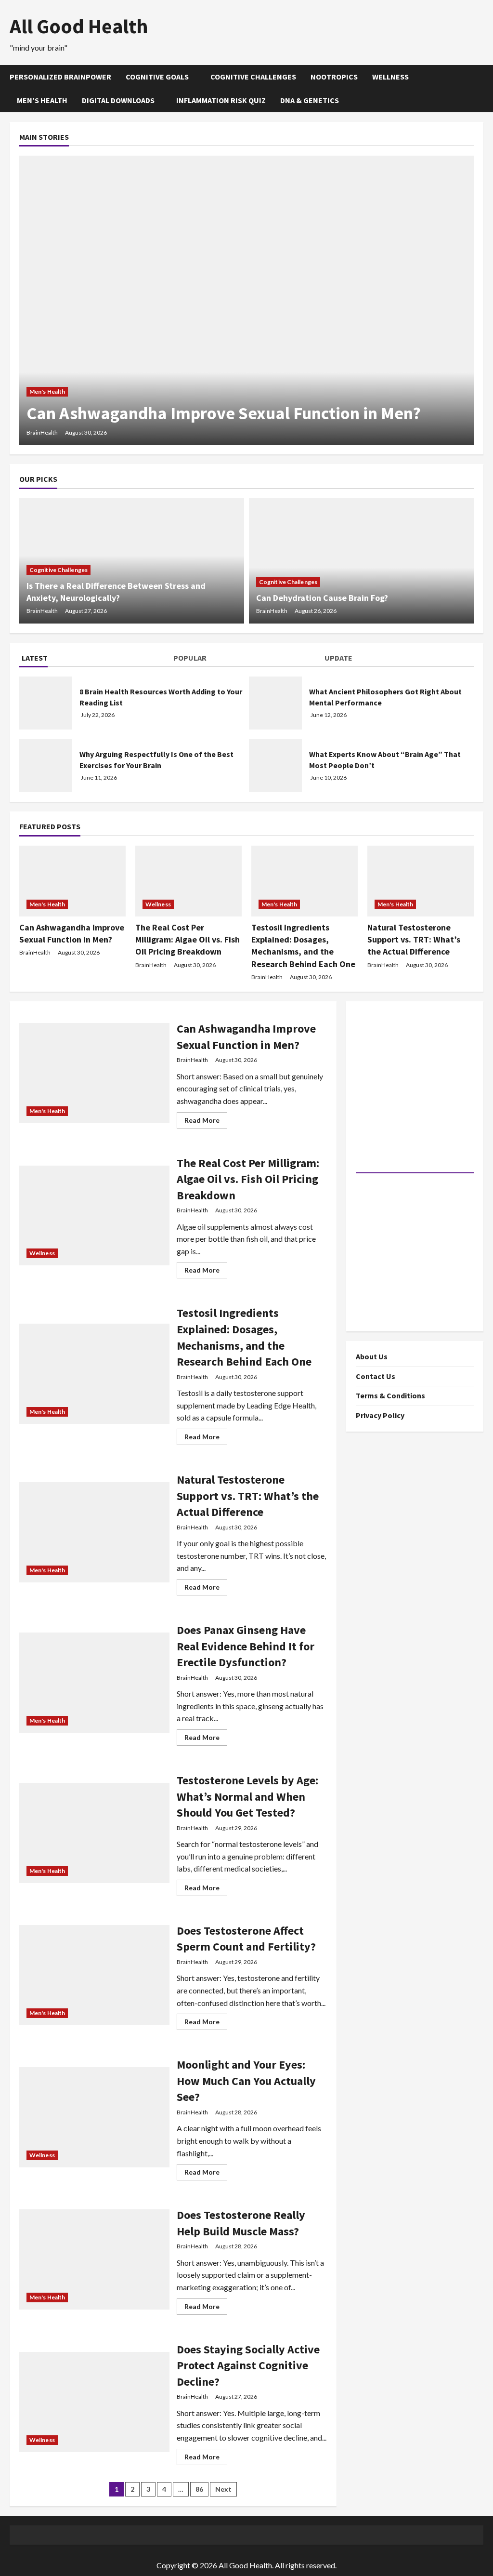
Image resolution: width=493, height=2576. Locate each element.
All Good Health (79, 26)
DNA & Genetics (310, 100)
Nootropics (334, 77)
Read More (206, 1122)
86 (199, 2489)
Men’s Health (42, 100)
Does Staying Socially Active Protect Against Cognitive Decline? (248, 2365)
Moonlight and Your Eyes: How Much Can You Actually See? (246, 2081)
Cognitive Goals (157, 77)
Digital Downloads (118, 100)
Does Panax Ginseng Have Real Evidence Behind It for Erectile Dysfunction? (246, 1646)
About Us (372, 1356)
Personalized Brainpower (60, 77)
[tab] (95, 660)
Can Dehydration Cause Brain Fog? (322, 598)
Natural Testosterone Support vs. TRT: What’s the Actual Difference (414, 939)
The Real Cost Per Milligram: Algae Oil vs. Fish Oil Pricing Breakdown (188, 939)
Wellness (390, 77)
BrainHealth (42, 432)
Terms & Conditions (390, 1395)
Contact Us (376, 1376)
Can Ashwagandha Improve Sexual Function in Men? (224, 413)
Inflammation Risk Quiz (221, 100)
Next (223, 2489)
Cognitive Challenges (253, 77)
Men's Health (47, 392)
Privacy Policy (380, 1415)
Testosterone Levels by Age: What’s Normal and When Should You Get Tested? (247, 1796)
